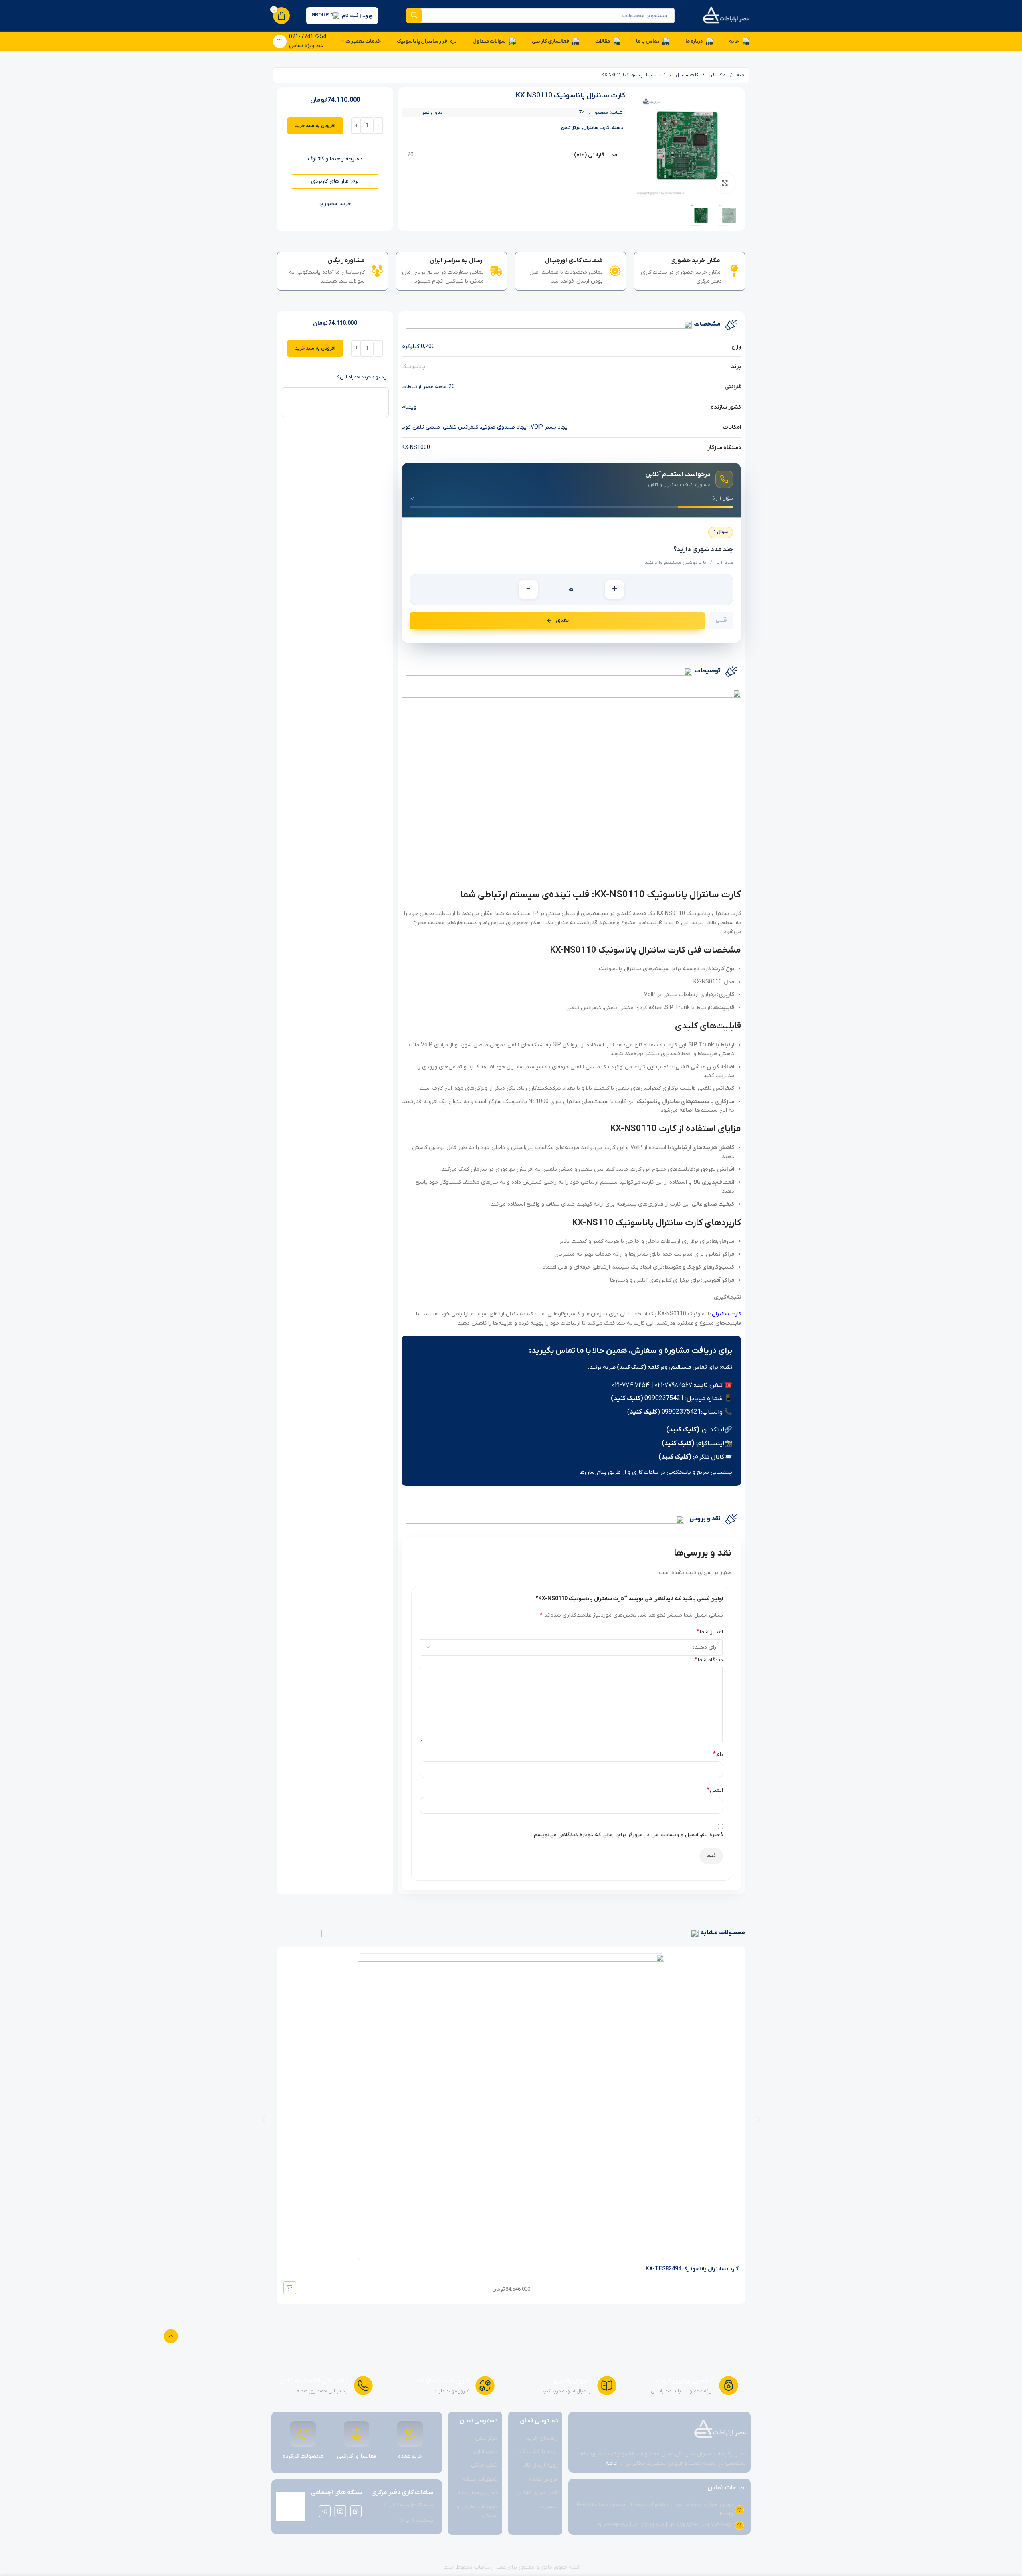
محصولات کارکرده (303, 2456)
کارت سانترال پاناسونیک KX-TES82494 (692, 2269)
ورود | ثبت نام (357, 16)
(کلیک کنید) (627, 1398)
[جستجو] (414, 16)
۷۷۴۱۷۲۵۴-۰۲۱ (631, 1385)
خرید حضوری (335, 204)
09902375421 (664, 1398)
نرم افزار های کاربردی (335, 181)
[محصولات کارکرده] (303, 2434)
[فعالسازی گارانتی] (357, 2434)
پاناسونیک (413, 367)
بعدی (562, 620)
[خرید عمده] (410, 2434)
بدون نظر (432, 113)
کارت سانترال (726, 1314)
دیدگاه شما (709, 1660)
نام (718, 1754)
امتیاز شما (710, 1632)
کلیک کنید (643, 1412)
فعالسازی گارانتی (357, 2456)
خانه (740, 75)
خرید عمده (410, 2456)
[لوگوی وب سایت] (726, 15)
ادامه (612, 2463)
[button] (264, 2119)
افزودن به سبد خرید (315, 126)
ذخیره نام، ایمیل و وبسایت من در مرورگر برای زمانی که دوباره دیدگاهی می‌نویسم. (628, 1835)
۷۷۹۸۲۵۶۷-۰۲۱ (673, 1385)
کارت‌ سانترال (687, 75)
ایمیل (715, 1790)
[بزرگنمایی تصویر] (725, 183)
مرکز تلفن (717, 75)
